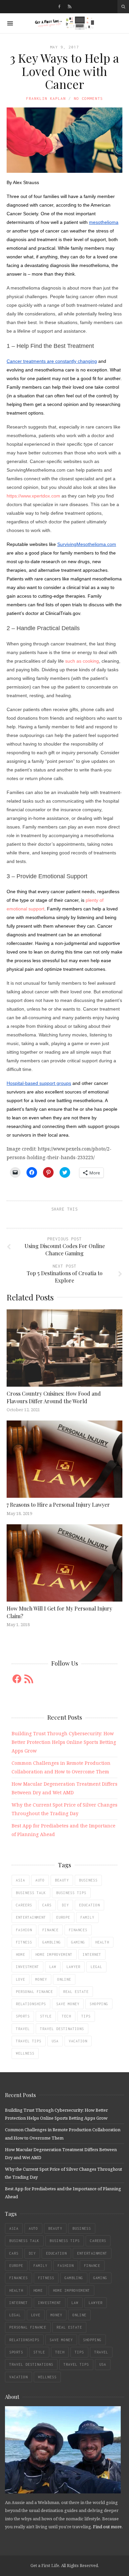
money (41, 1979)
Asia (21, 1880)
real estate (76, 1992)
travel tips (29, 2041)
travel (23, 2029)
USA (55, 2041)
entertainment (31, 1917)
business (88, 1880)
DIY (65, 1905)
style (46, 2016)
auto (40, 1880)
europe (63, 1917)
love (21, 1979)
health (102, 1942)
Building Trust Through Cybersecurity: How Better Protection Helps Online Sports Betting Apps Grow (64, 1742)
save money (68, 2004)
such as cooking (82, 661)
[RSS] (70, 7)
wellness (25, 2053)
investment (27, 1967)
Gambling (52, 1942)
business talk (31, 1893)
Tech (66, 2016)
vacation (78, 2041)
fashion (24, 1930)
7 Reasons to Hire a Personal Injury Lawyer (58, 1505)
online (64, 1979)
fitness (24, 1942)
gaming (78, 1942)
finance (50, 1930)
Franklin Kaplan (46, 98)
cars (47, 1905)
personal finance (34, 1992)
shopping (99, 2004)
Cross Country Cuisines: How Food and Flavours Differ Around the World (54, 1397)
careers (24, 1905)
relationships (31, 2004)
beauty (62, 1880)
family (87, 1917)
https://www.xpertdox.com (33, 496)
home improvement (54, 1954)
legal (96, 1967)
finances (78, 1930)
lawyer (73, 1967)
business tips (71, 1893)
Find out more (107, 2527)
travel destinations (62, 2029)
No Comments (88, 98)
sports (23, 2016)
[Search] (123, 7)
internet (92, 1954)
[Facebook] (59, 7)
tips (86, 2016)
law (53, 1967)
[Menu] (10, 23)
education (89, 1905)
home (21, 1954)
